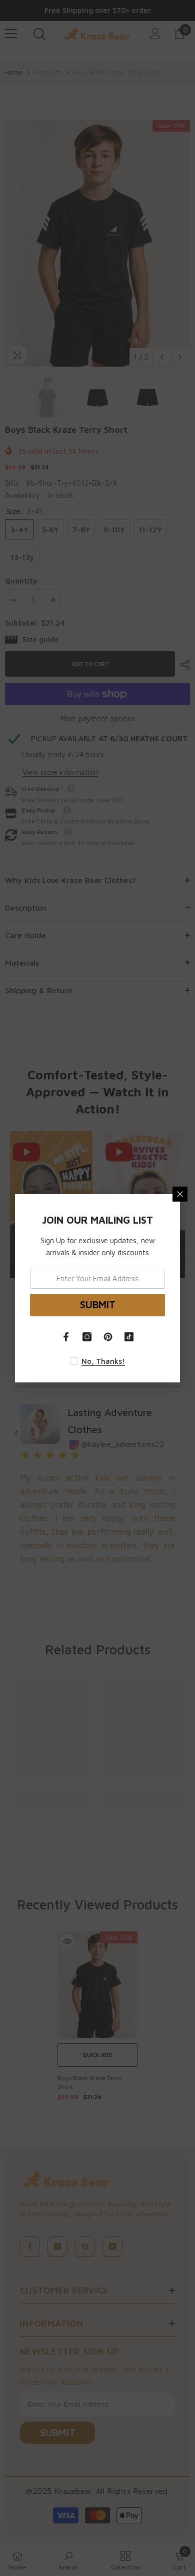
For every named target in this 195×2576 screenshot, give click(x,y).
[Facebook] (66, 1337)
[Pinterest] (108, 1337)
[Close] (180, 1194)
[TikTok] (129, 1337)
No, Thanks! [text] (103, 1361)
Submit (98, 1305)
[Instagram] (87, 1337)
